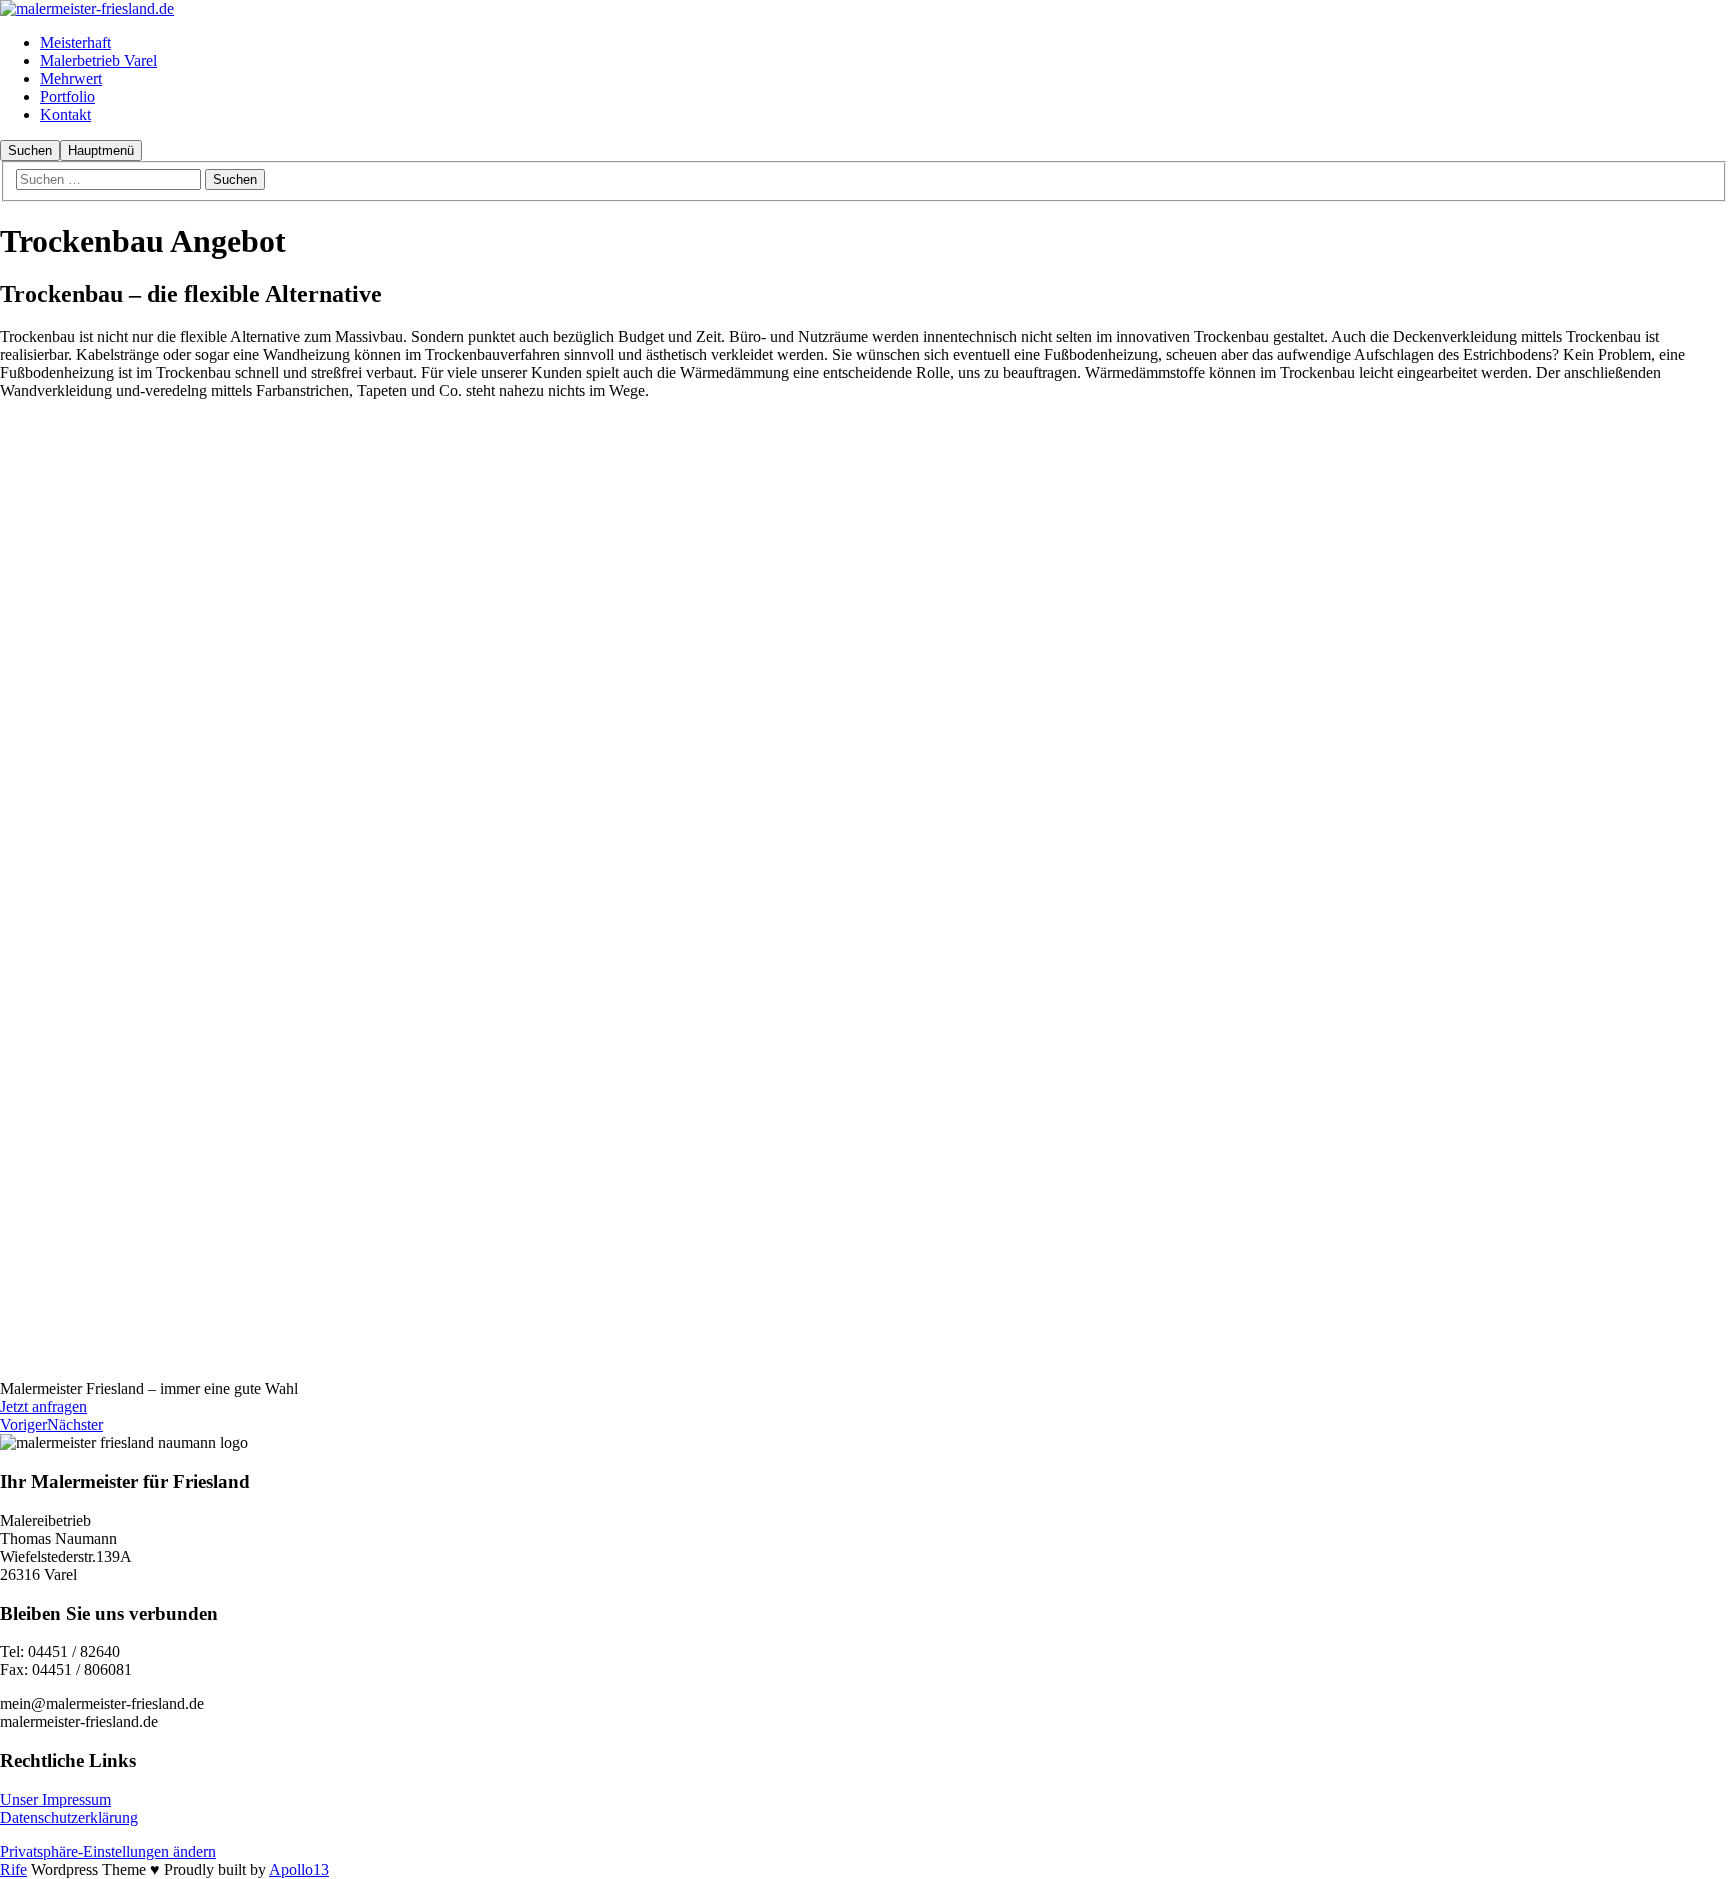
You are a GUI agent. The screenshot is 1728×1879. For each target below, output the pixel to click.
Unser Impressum (55, 1799)
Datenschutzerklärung (69, 1817)
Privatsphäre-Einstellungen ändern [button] (108, 1851)
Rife (13, 1869)
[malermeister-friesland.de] (87, 8)
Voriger (23, 1424)
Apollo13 (299, 1869)
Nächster (75, 1424)
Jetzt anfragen (43, 1406)
